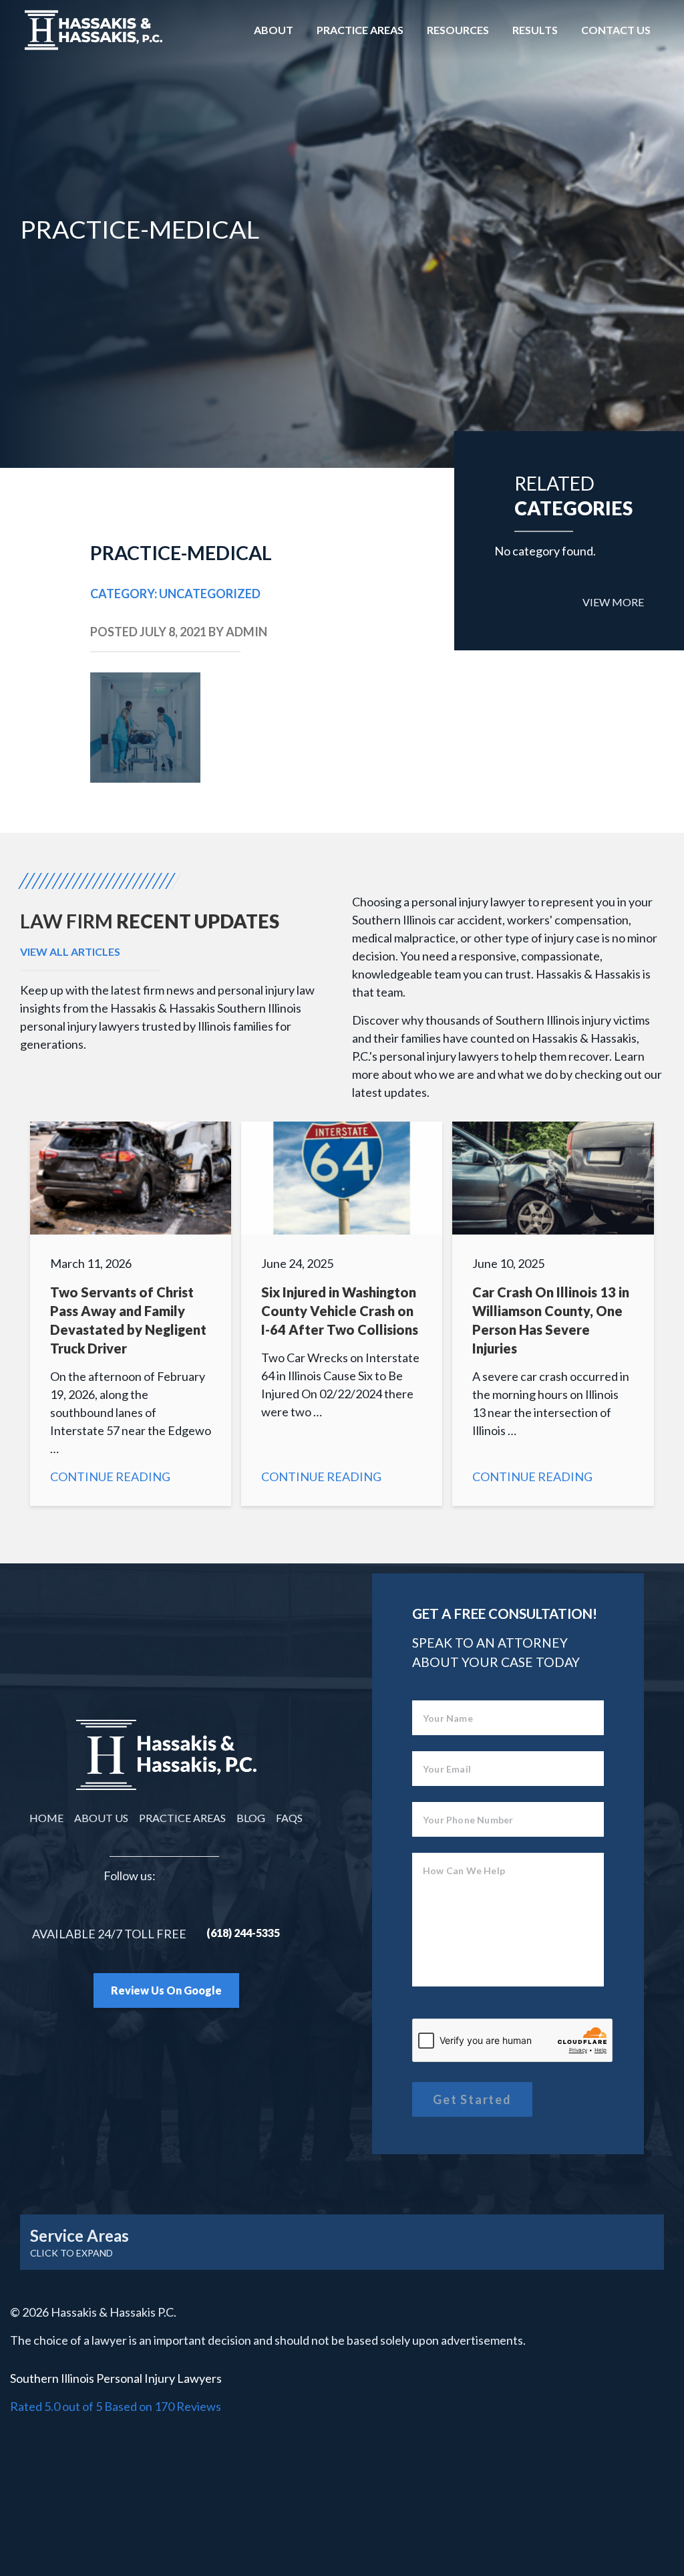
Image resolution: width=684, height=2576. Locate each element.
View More (613, 602)
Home (46, 1818)
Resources (458, 30)
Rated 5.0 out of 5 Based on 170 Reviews (116, 2406)
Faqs (289, 1818)
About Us (101, 1818)
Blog (251, 1818)
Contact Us (616, 30)
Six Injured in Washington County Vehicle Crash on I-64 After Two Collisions (342, 1314)
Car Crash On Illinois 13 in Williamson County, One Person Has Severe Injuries (553, 1314)
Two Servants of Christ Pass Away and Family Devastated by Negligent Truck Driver (131, 1314)
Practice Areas (360, 30)
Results (535, 30)
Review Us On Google (166, 1990)
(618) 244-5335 (243, 1933)
